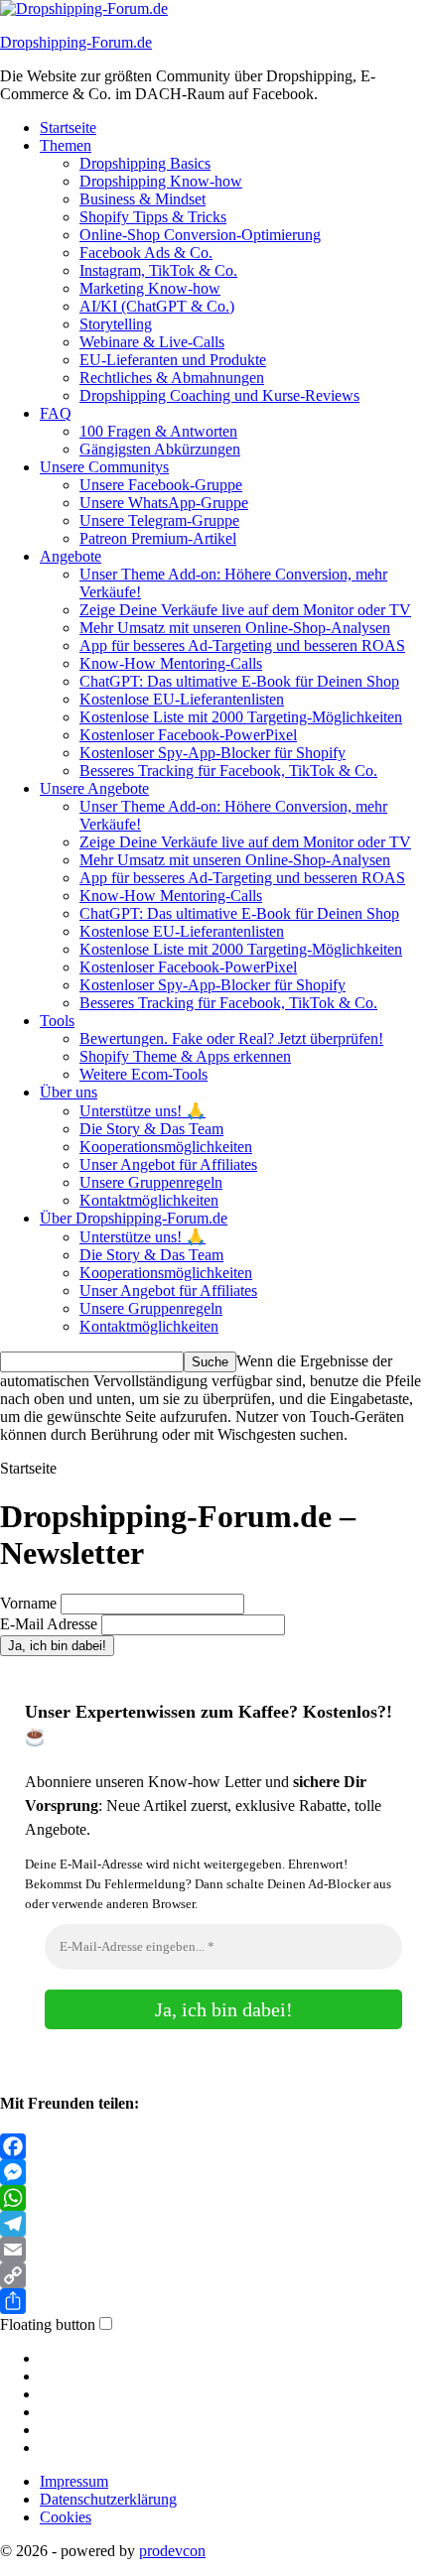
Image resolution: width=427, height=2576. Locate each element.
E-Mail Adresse (49, 1624)
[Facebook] (213, 2146)
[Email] (213, 2250)
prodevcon (172, 2551)
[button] (66, 2517)
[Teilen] (213, 2301)
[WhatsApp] (213, 2198)
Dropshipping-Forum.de (76, 42)
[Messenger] (213, 2172)
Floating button (48, 2324)
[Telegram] (213, 2224)
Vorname (28, 1603)
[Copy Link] (213, 2275)
